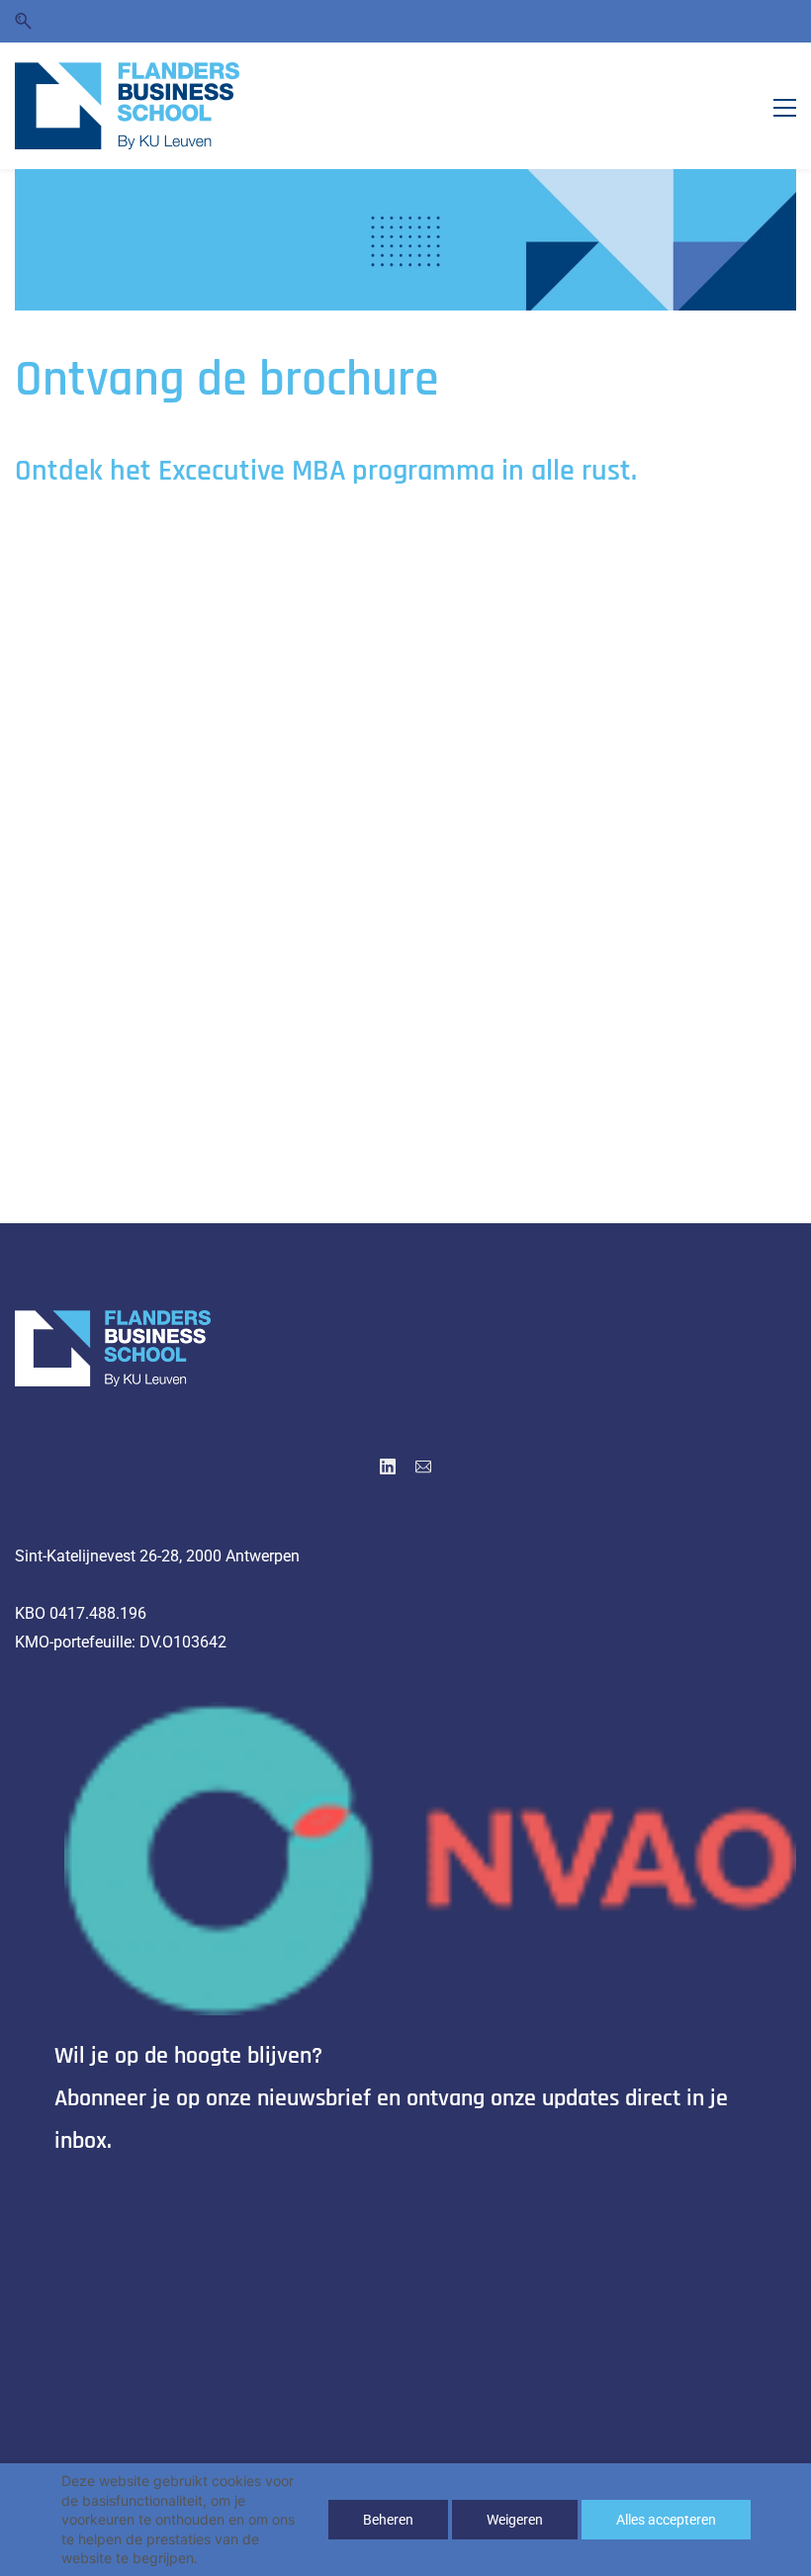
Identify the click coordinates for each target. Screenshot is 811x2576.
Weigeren (515, 2520)
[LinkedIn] (388, 1466)
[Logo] (127, 106)
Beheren (388, 2520)
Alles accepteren (666, 2520)
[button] (23, 21)
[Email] (423, 1466)
